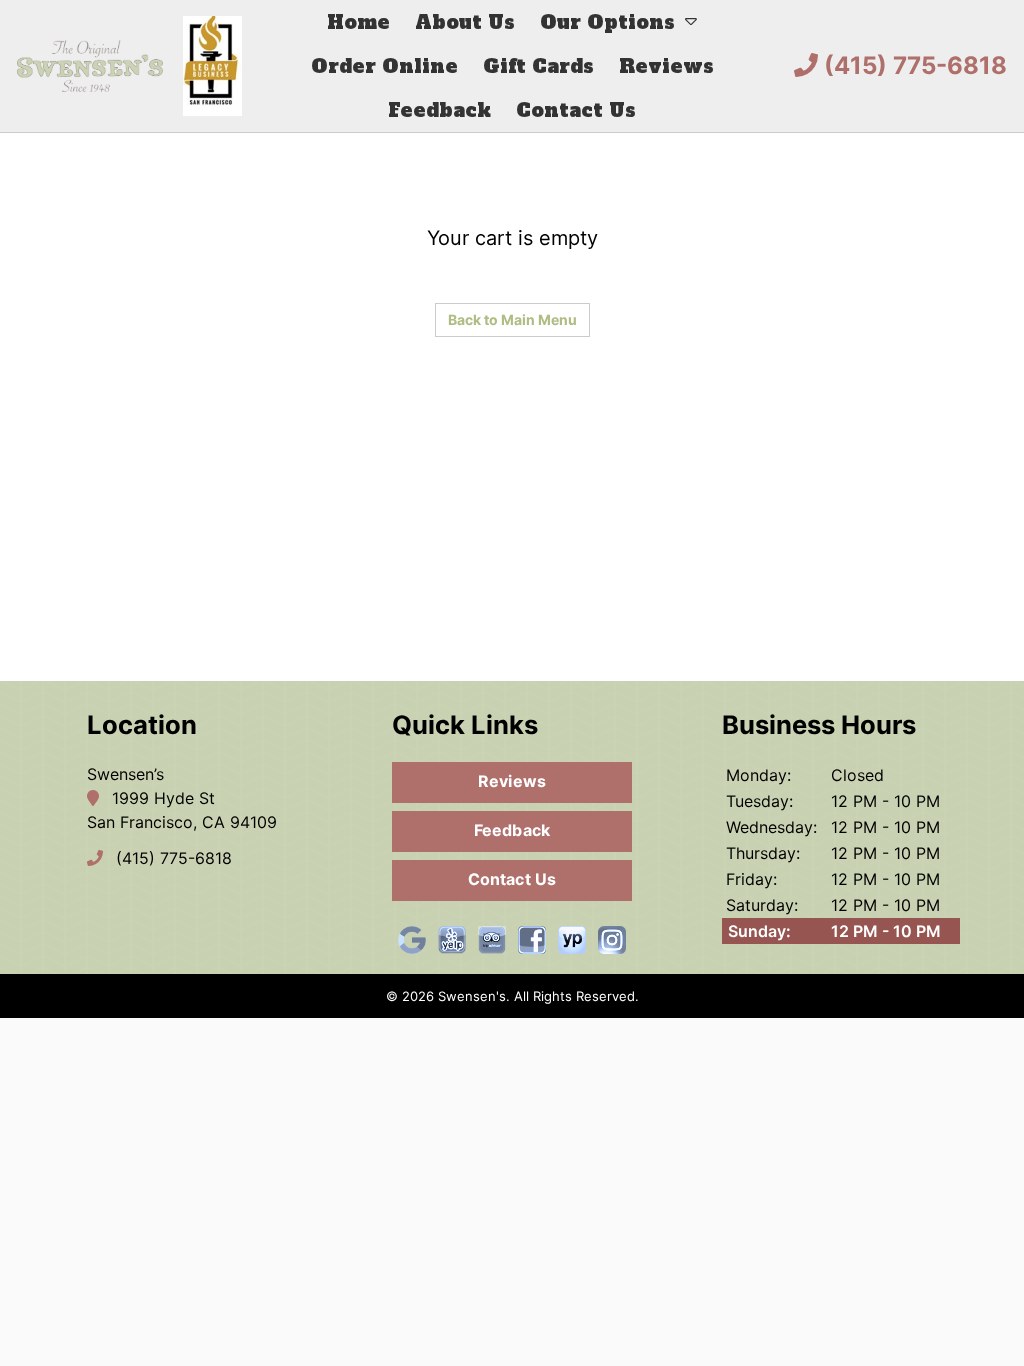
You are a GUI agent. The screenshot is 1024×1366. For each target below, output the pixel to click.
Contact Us (576, 110)
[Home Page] (129, 66)
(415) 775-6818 (912, 65)
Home (358, 22)
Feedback (439, 110)
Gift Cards (538, 66)
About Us (465, 22)
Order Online (384, 66)
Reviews (666, 66)
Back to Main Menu (512, 319)
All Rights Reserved (574, 996)
